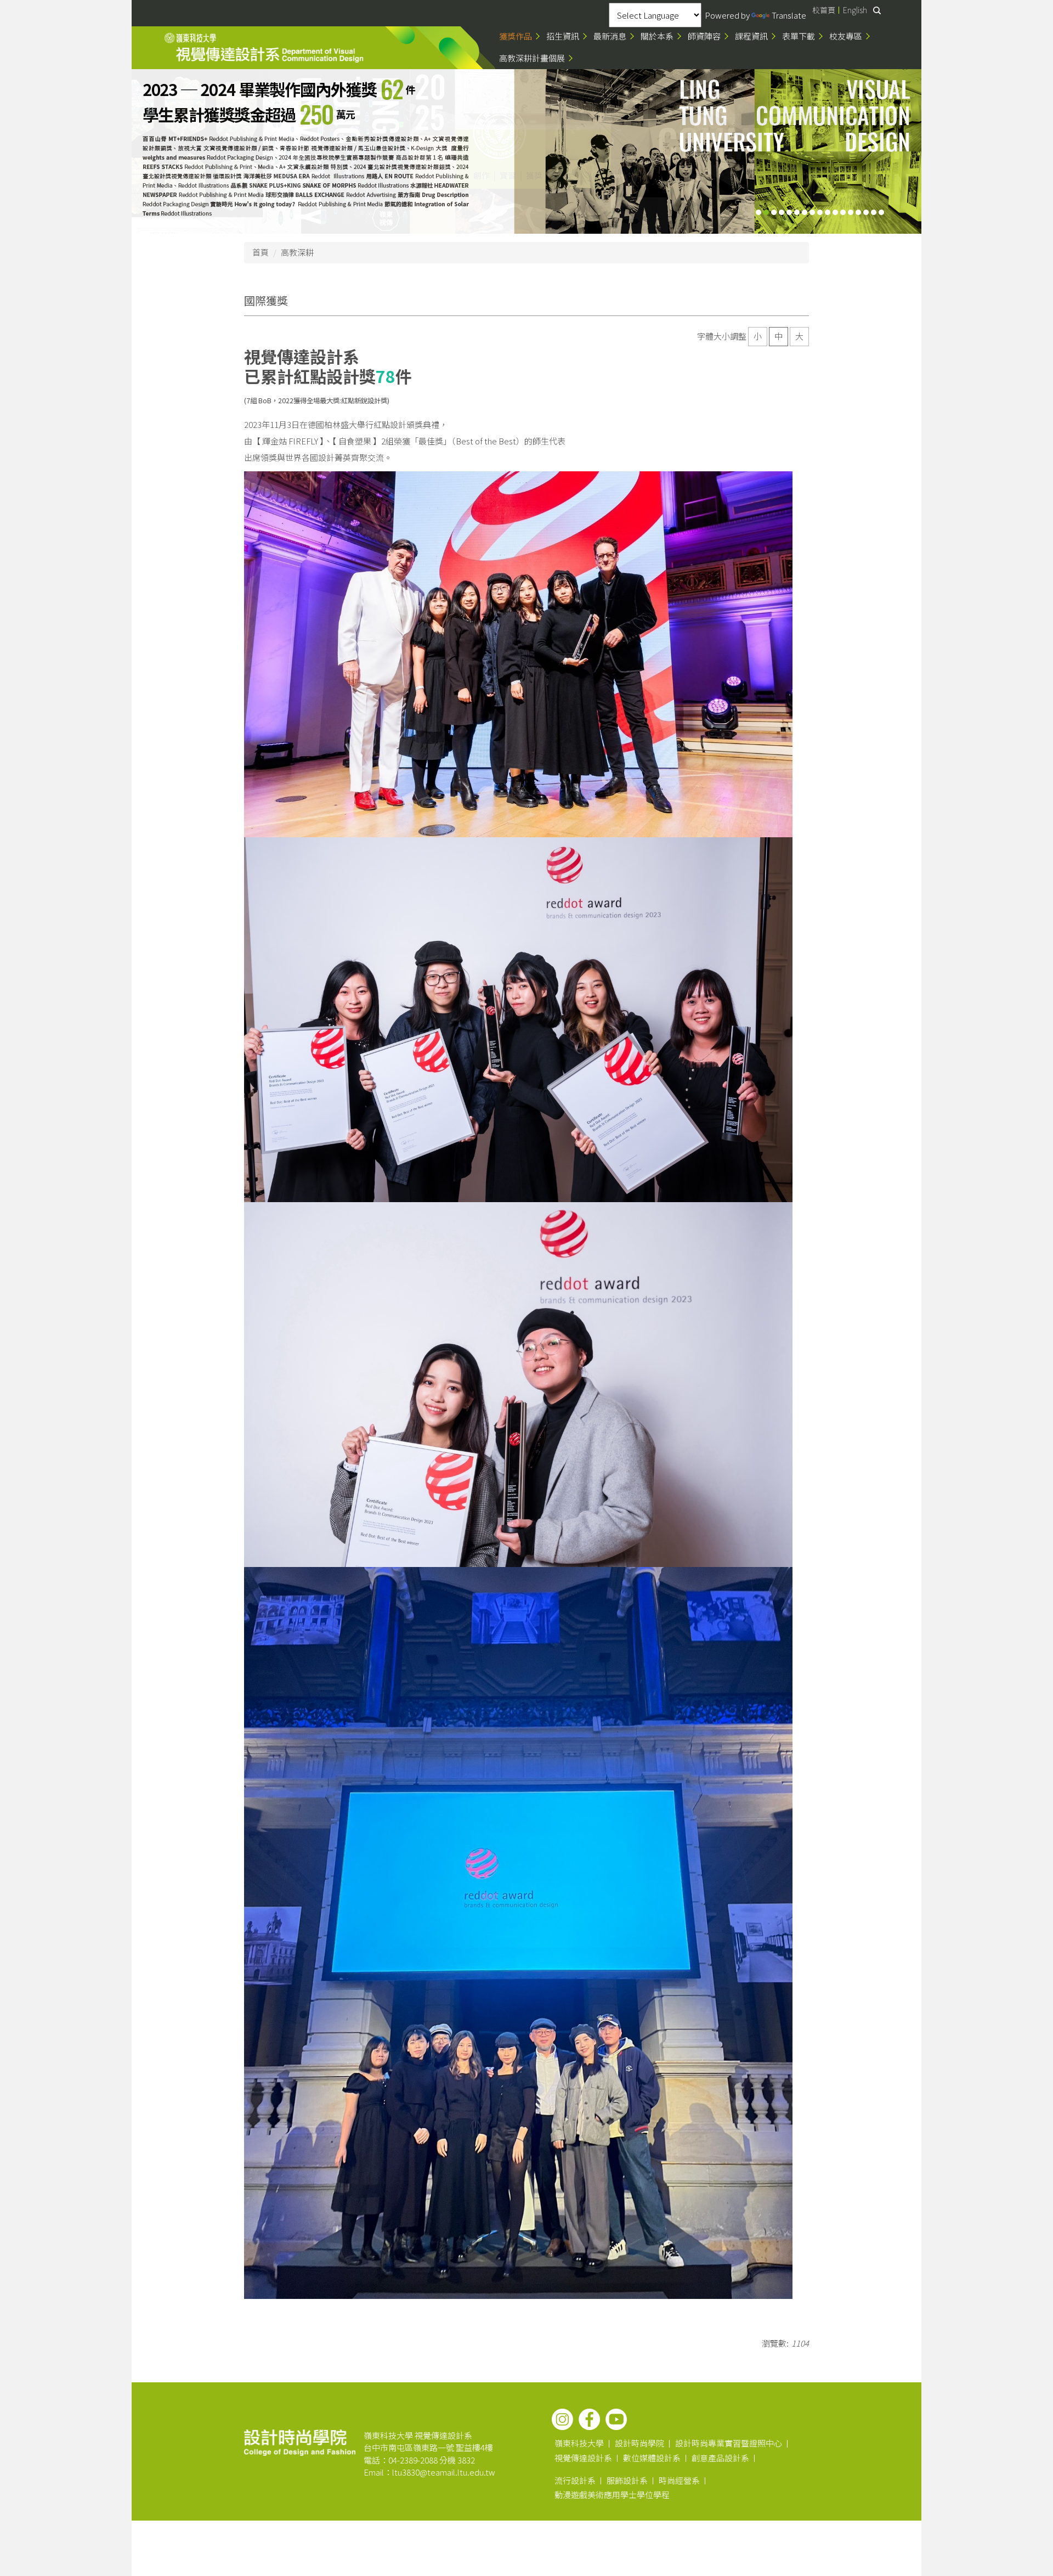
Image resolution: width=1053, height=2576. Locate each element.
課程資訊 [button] (751, 36)
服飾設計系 (627, 2480)
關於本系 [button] (657, 36)
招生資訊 (563, 36)
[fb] (589, 2419)
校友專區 (846, 36)
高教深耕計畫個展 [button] (532, 58)
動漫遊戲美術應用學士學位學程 (612, 2495)
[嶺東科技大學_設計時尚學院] (300, 2441)
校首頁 (824, 10)
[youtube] (616, 2419)
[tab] (758, 212)
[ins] (562, 2419)
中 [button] (779, 336)
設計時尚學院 (639, 2443)
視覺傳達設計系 (583, 2458)
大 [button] (799, 336)
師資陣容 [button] (704, 36)
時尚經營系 (679, 2480)
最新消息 (610, 36)
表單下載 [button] (799, 36)
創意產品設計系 (720, 2458)
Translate (789, 15)
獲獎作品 (516, 36)
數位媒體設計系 (652, 2458)
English (855, 10)
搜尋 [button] (877, 10)
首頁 (261, 252)
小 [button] (758, 336)
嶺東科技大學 (579, 2443)
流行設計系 (575, 2480)
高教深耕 (297, 252)
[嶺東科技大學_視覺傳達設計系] (264, 48)
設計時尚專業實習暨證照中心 (729, 2443)
